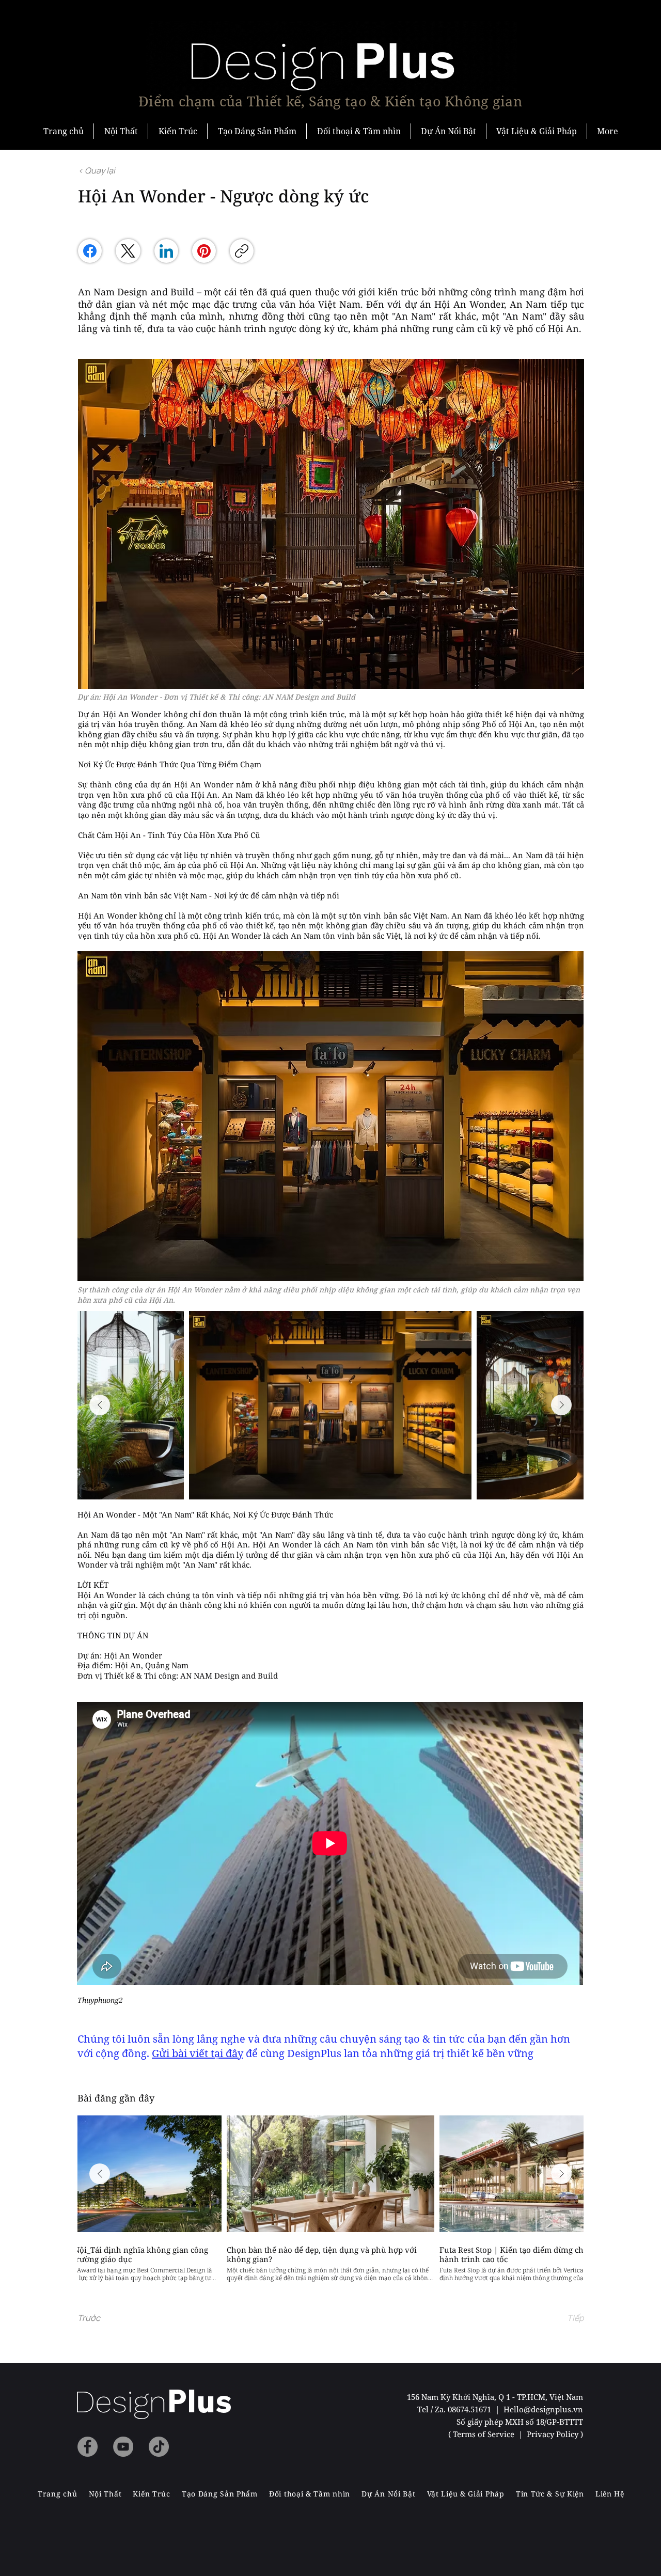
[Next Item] (561, 1405)
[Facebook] (90, 251)
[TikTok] (159, 2447)
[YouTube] (123, 2447)
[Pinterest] (204, 251)
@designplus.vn (553, 2409)
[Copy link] (242, 251)
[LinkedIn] (166, 251)
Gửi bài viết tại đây (198, 2053)
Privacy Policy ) (555, 2434)
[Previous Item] (100, 1405)
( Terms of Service (482, 2434)
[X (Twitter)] (128, 251)
